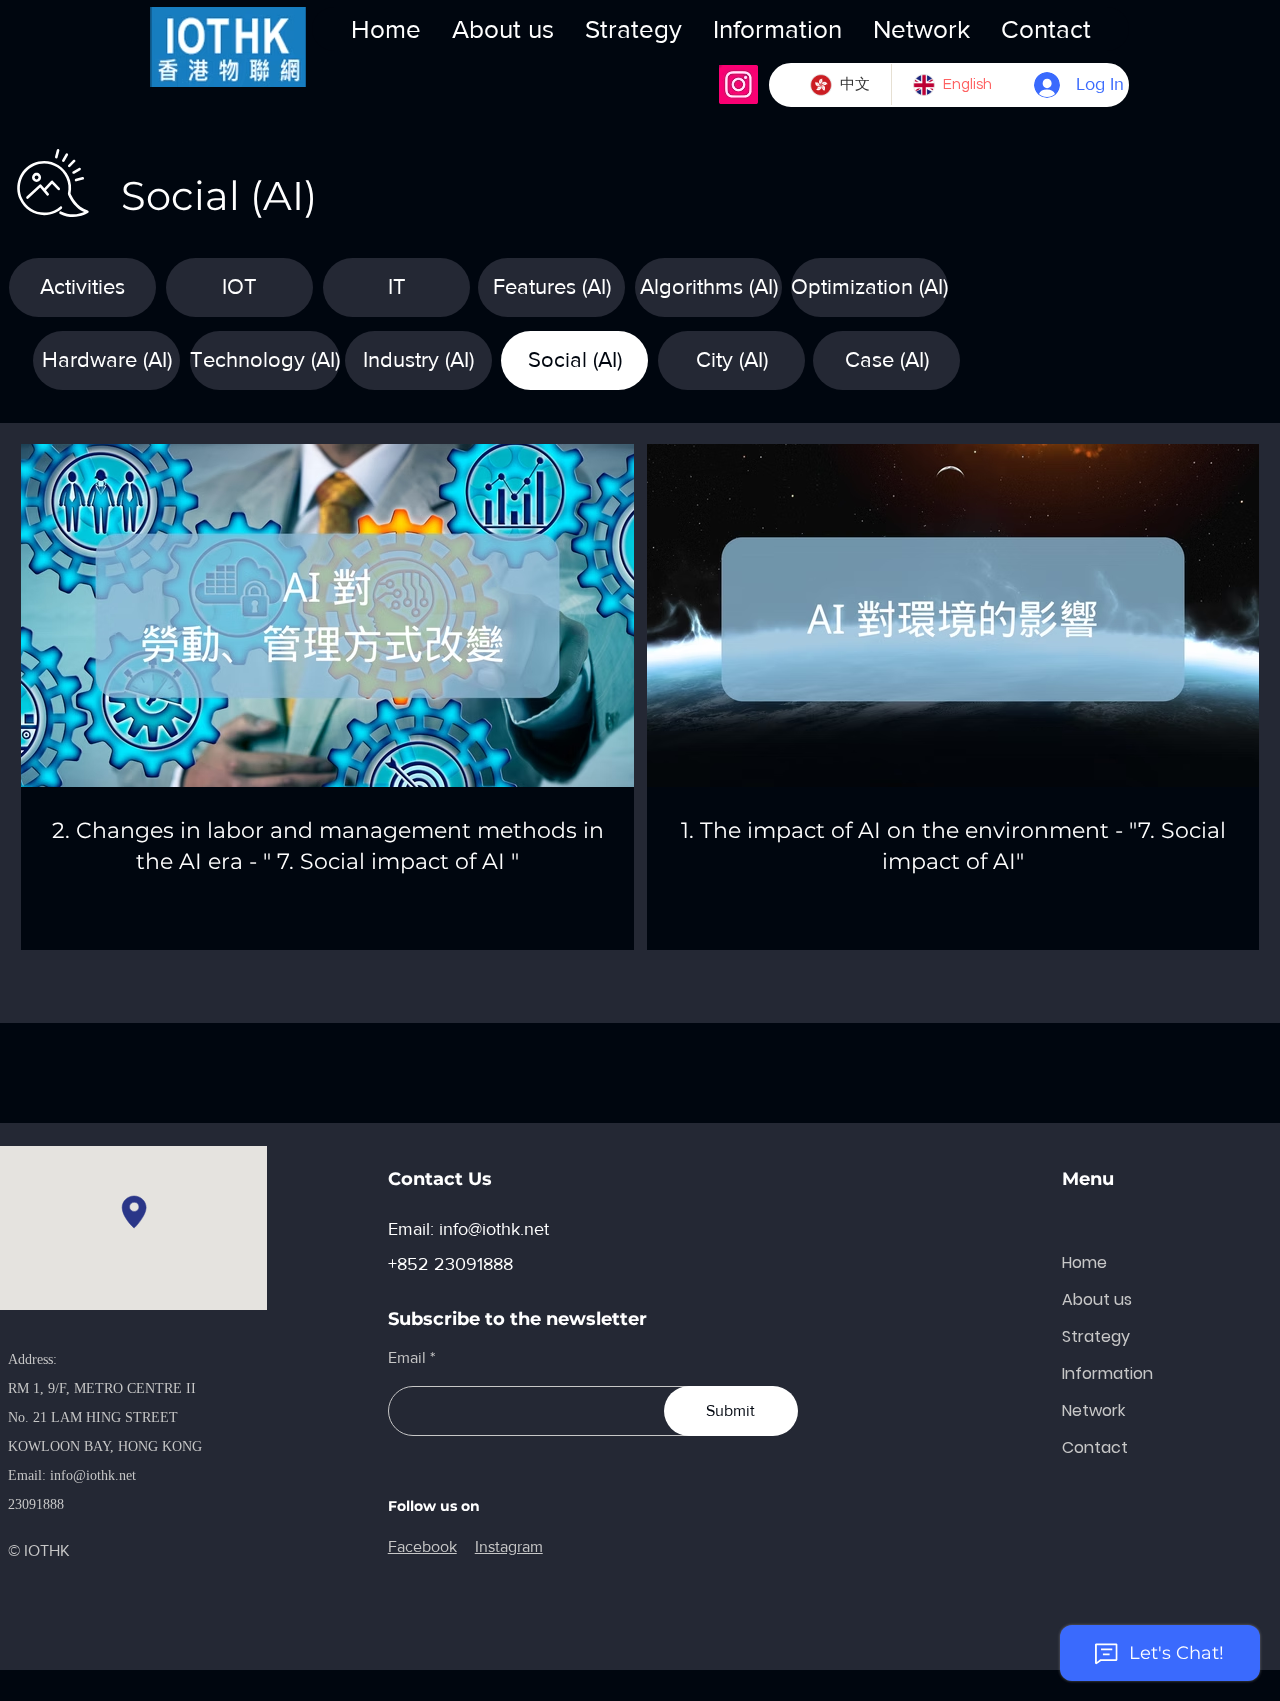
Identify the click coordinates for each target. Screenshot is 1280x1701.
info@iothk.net (93, 1475)
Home (1084, 1262)
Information (1107, 1373)
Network (1093, 1410)
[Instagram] (738, 84)
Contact (1095, 1447)
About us (1097, 1299)
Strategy (1096, 1336)
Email (407, 1358)
